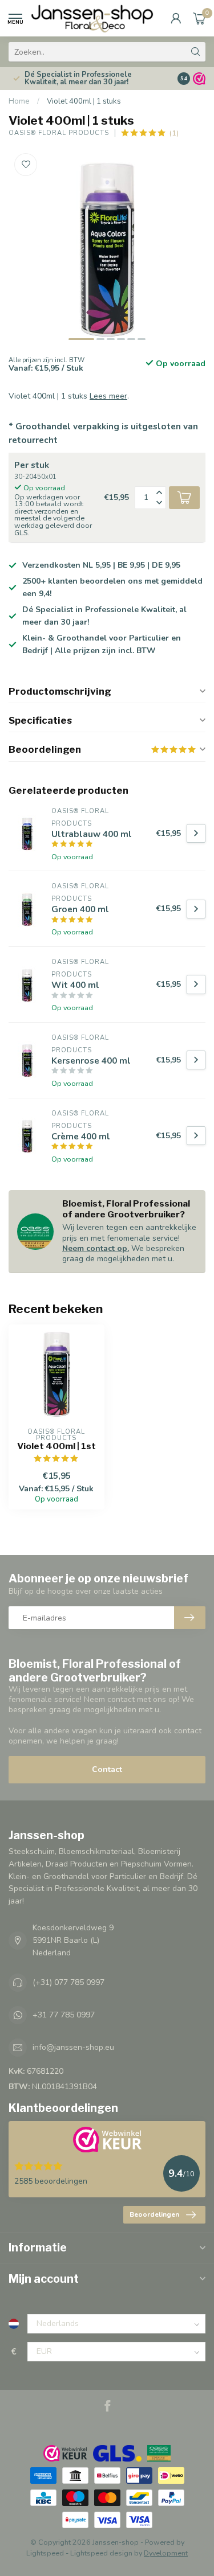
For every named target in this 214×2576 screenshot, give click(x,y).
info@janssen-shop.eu (73, 2047)
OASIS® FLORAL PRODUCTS (59, 133)
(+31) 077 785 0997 (68, 1982)
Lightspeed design (101, 2553)
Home (19, 101)
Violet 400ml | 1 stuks (84, 101)
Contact (107, 1769)
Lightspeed (45, 2553)
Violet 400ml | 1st (56, 1446)
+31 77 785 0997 (64, 2015)
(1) (174, 133)
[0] (199, 18)
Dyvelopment (166, 2553)
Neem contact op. (96, 1248)
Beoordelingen (154, 2214)
